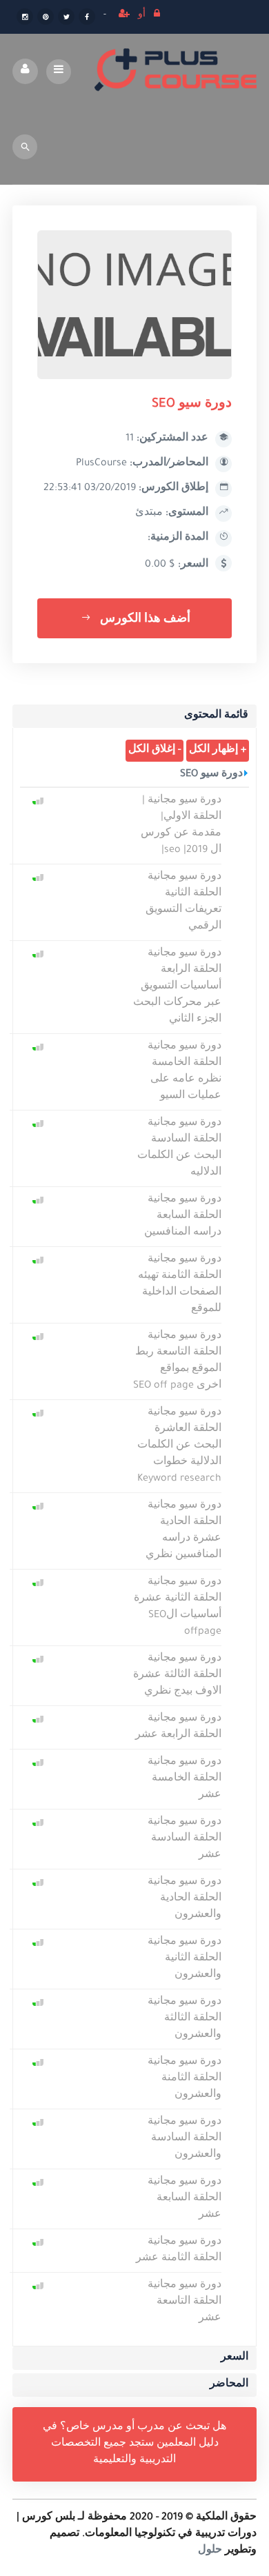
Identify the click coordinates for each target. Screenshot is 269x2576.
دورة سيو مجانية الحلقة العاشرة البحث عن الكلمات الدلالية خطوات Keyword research (179, 1446)
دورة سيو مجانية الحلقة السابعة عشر (185, 2199)
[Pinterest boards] (46, 18)
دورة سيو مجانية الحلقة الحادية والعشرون (185, 1899)
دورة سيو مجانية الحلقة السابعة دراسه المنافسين (183, 1217)
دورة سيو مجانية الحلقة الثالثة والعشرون (185, 2019)
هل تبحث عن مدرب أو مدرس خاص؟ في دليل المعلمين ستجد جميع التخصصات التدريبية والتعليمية (134, 2444)
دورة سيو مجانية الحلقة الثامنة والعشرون (185, 2079)
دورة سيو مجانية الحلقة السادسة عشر (185, 1839)
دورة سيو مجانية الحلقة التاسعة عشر (185, 2302)
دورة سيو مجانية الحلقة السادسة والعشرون (185, 2139)
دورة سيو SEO (211, 775)
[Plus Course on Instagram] (25, 18)
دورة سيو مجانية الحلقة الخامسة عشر (185, 1779)
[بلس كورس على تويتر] (66, 18)
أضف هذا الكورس (144, 620)
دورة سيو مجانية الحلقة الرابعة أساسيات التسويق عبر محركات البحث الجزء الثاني (177, 987)
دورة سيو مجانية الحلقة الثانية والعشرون (185, 1959)
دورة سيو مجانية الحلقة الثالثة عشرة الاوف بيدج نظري (177, 1676)
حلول (210, 2551)
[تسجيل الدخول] (157, 16)
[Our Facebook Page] (87, 18)
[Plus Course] (176, 71)
